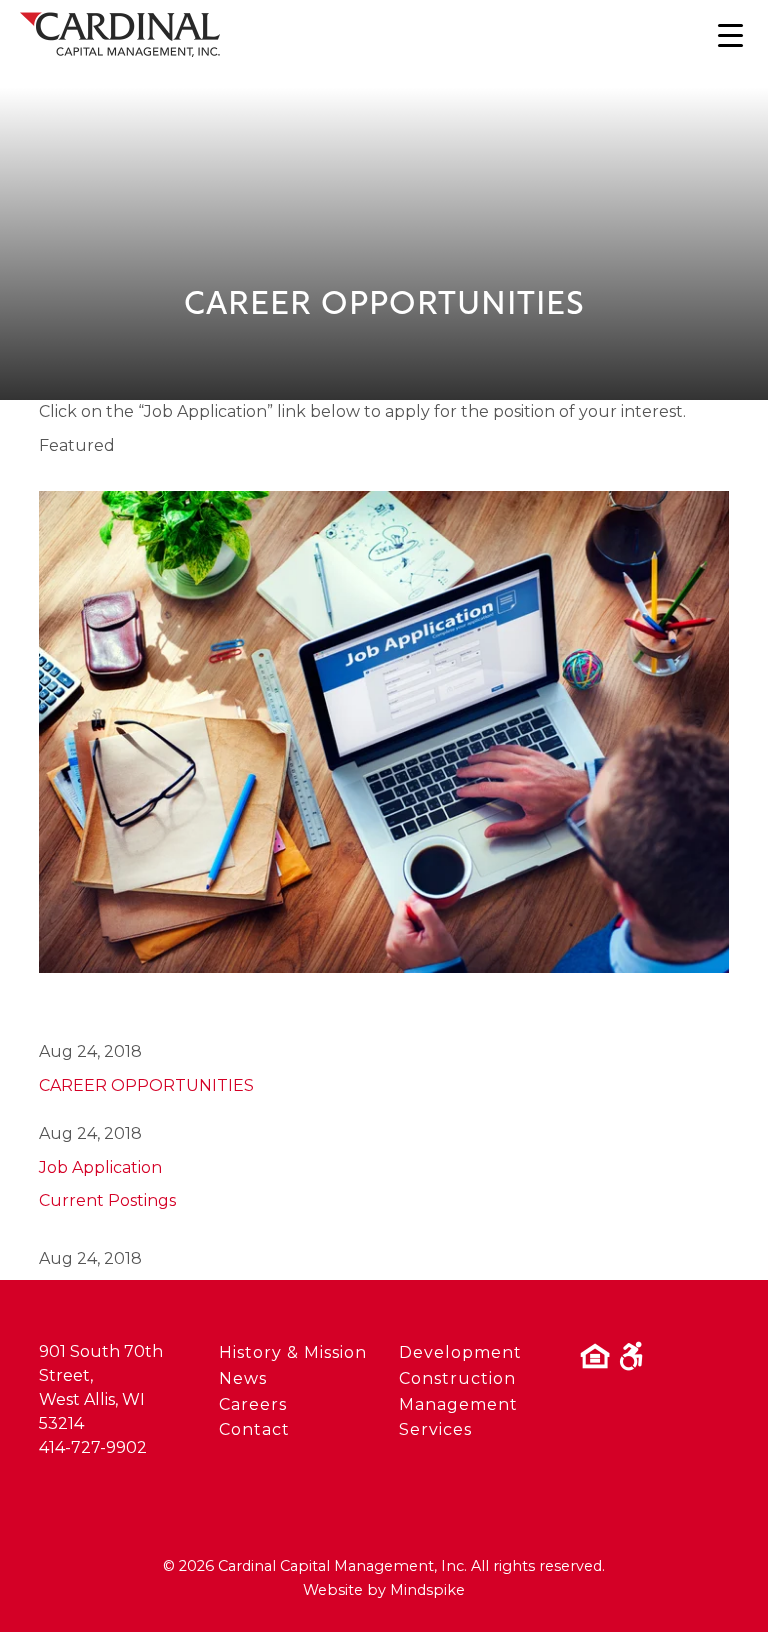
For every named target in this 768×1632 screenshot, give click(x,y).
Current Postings (107, 1200)
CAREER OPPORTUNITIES (146, 1085)
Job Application (100, 1167)
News (243, 1378)
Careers (253, 1404)
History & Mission (293, 1352)
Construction (457, 1378)
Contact (254, 1429)
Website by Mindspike (384, 1590)
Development (460, 1352)
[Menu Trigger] (730, 35)
